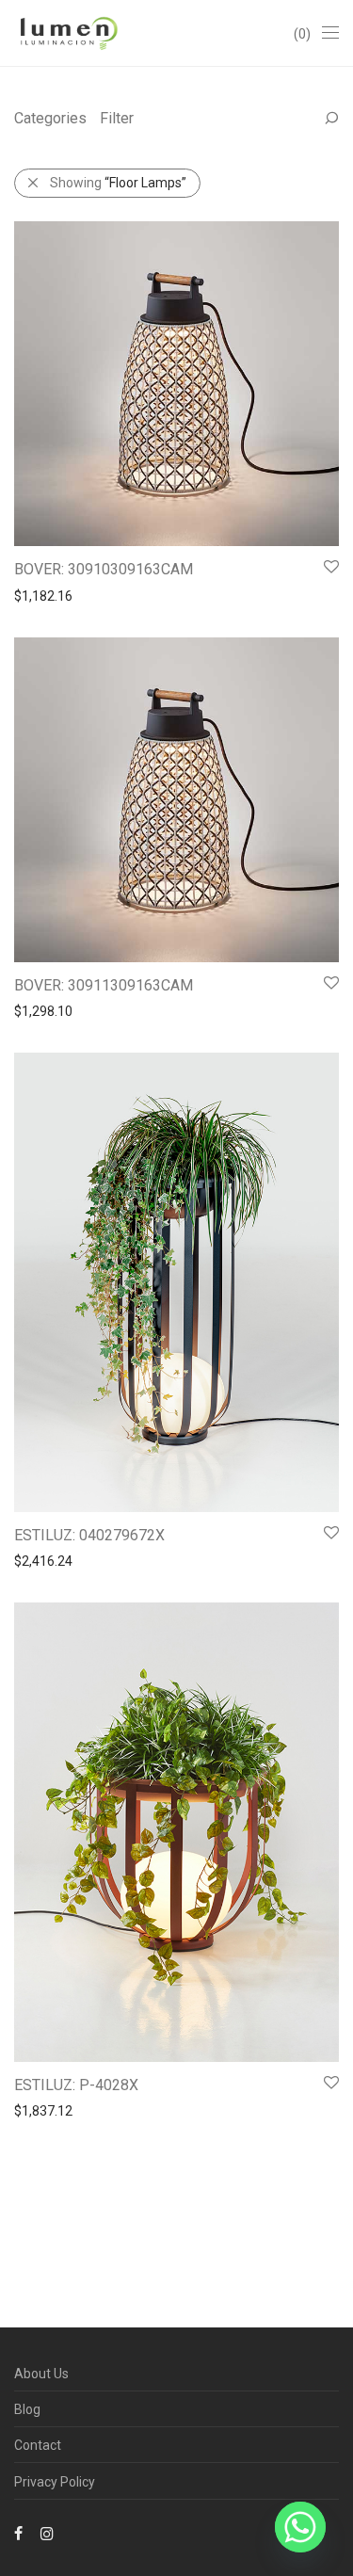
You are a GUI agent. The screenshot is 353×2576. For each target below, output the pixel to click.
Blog (27, 2409)
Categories (50, 118)
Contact (38, 2445)
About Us (41, 2374)
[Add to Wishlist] (330, 567)
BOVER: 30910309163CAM (104, 569)
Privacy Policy (55, 2482)
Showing (118, 183)
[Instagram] (47, 2533)
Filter (117, 118)
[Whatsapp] (300, 2527)
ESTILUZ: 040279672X (89, 1535)
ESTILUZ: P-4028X (76, 2085)
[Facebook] (18, 2533)
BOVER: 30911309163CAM (104, 985)
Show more (39, 595)
